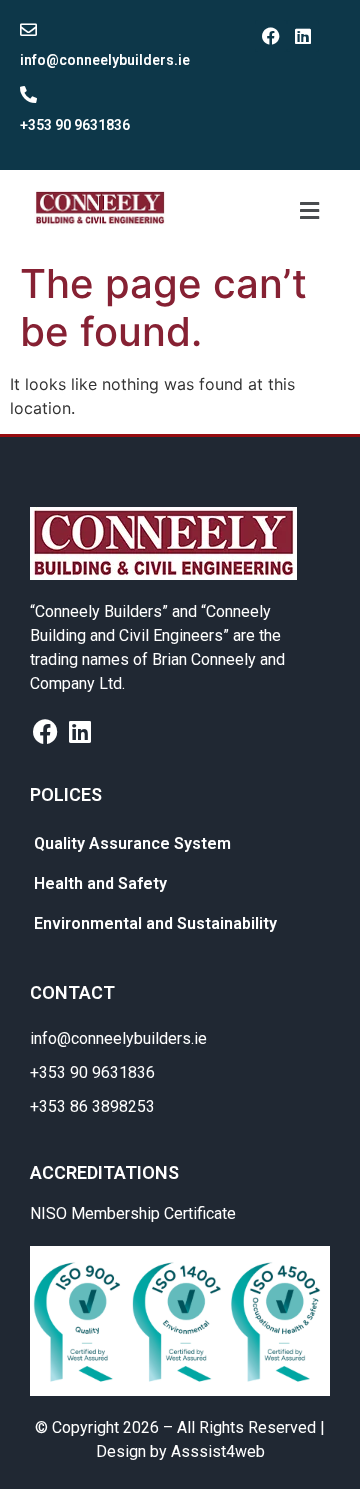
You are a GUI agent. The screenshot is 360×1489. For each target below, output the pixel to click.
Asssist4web (218, 1451)
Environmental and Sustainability (155, 923)
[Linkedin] (303, 36)
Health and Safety (100, 883)
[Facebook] (271, 36)
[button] (309, 210)
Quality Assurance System (132, 843)
